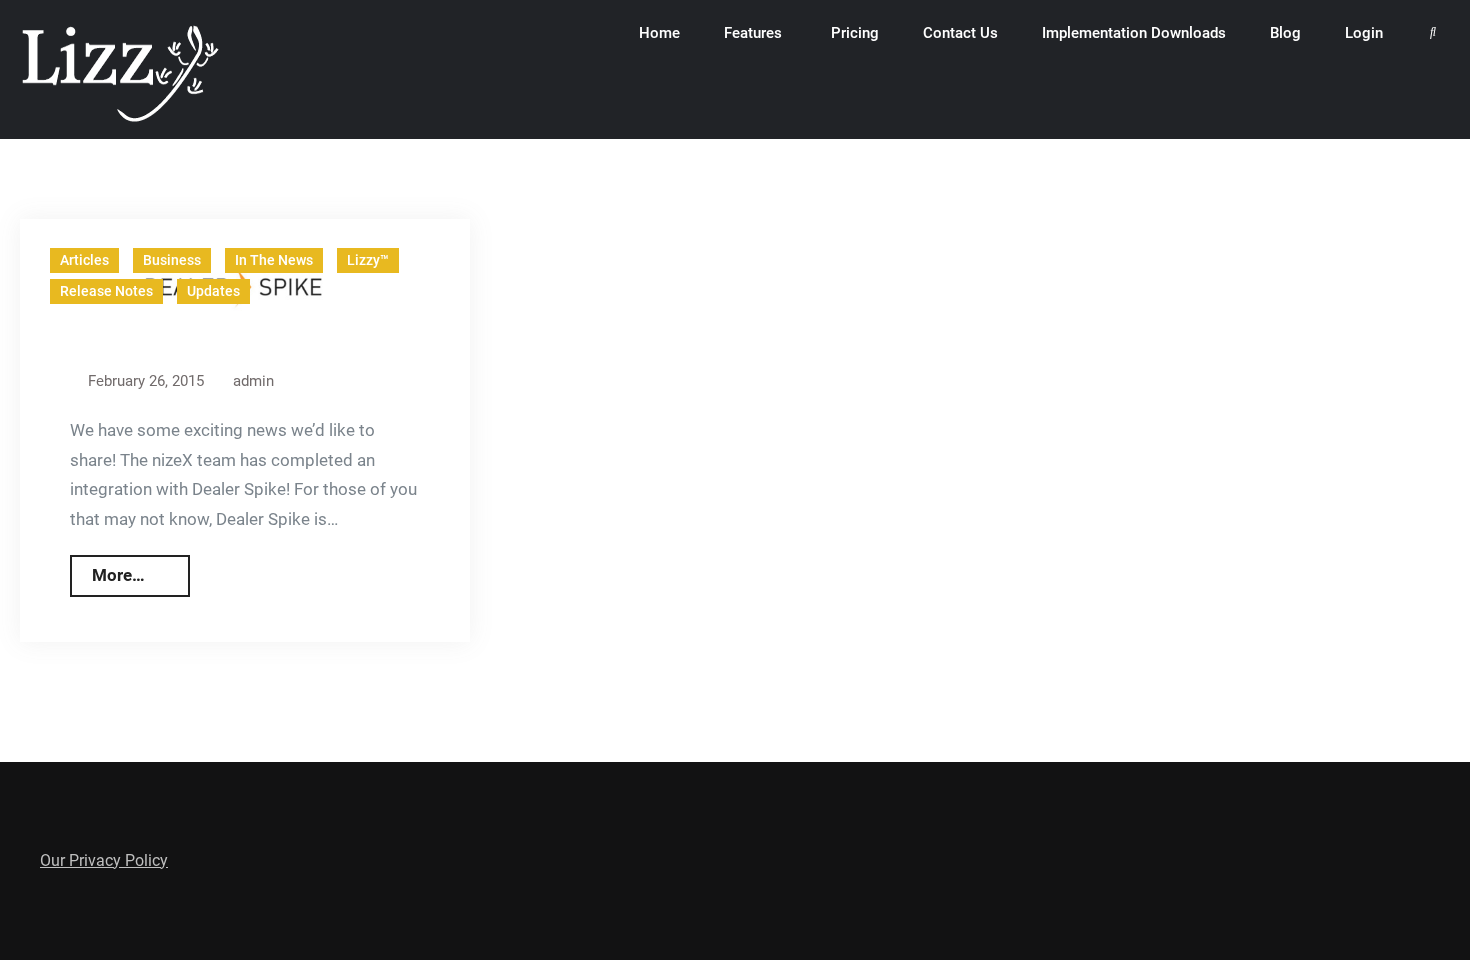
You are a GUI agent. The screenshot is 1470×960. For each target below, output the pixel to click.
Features (753, 33)
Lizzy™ (368, 260)
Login (1364, 33)
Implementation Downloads (1134, 33)
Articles (84, 260)
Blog (1285, 33)
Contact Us (960, 33)
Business (172, 260)
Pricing (855, 33)
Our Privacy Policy (104, 860)
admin (253, 381)
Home (659, 33)
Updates (213, 291)
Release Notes (106, 291)
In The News (274, 260)
